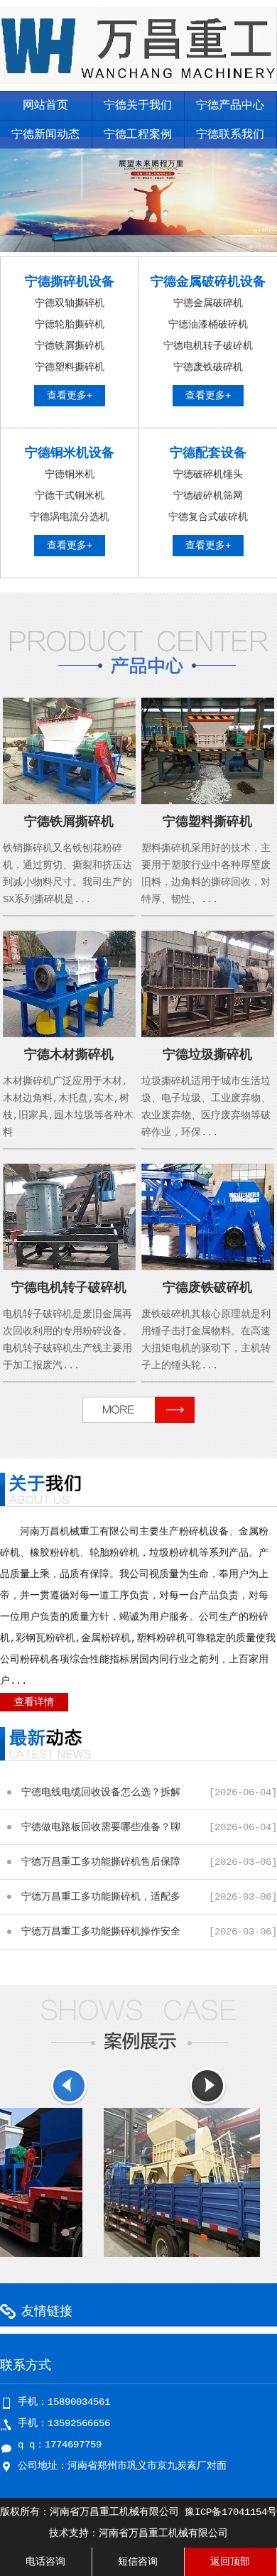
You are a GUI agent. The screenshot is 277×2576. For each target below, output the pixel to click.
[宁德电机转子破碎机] (69, 1267)
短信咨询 (138, 2562)
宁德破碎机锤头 (208, 475)
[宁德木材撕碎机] (69, 1034)
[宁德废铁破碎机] (208, 1267)
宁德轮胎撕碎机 (70, 325)
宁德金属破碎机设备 (208, 282)
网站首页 (45, 106)
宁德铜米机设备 (70, 453)
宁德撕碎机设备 (70, 282)
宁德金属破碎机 (208, 303)
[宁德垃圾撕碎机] (208, 1034)
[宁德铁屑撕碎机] (69, 801)
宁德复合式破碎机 (208, 517)
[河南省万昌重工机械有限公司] (138, 81)
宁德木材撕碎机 (69, 1055)
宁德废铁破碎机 (208, 367)
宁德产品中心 (230, 106)
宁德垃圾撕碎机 (207, 1055)
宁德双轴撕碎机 (70, 303)
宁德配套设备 (208, 453)
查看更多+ (70, 396)
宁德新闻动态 (45, 135)
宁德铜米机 (70, 475)
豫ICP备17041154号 (231, 2512)
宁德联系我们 (230, 135)
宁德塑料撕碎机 (70, 367)
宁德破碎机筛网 (208, 496)
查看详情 (34, 1702)
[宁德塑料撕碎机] (208, 801)
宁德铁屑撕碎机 (70, 346)
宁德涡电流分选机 (70, 517)
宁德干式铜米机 (70, 496)
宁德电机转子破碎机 (208, 346)
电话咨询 (45, 2562)
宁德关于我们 (138, 106)
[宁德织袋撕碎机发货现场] (157, 2254)
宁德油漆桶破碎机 (208, 325)
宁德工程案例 (138, 135)
